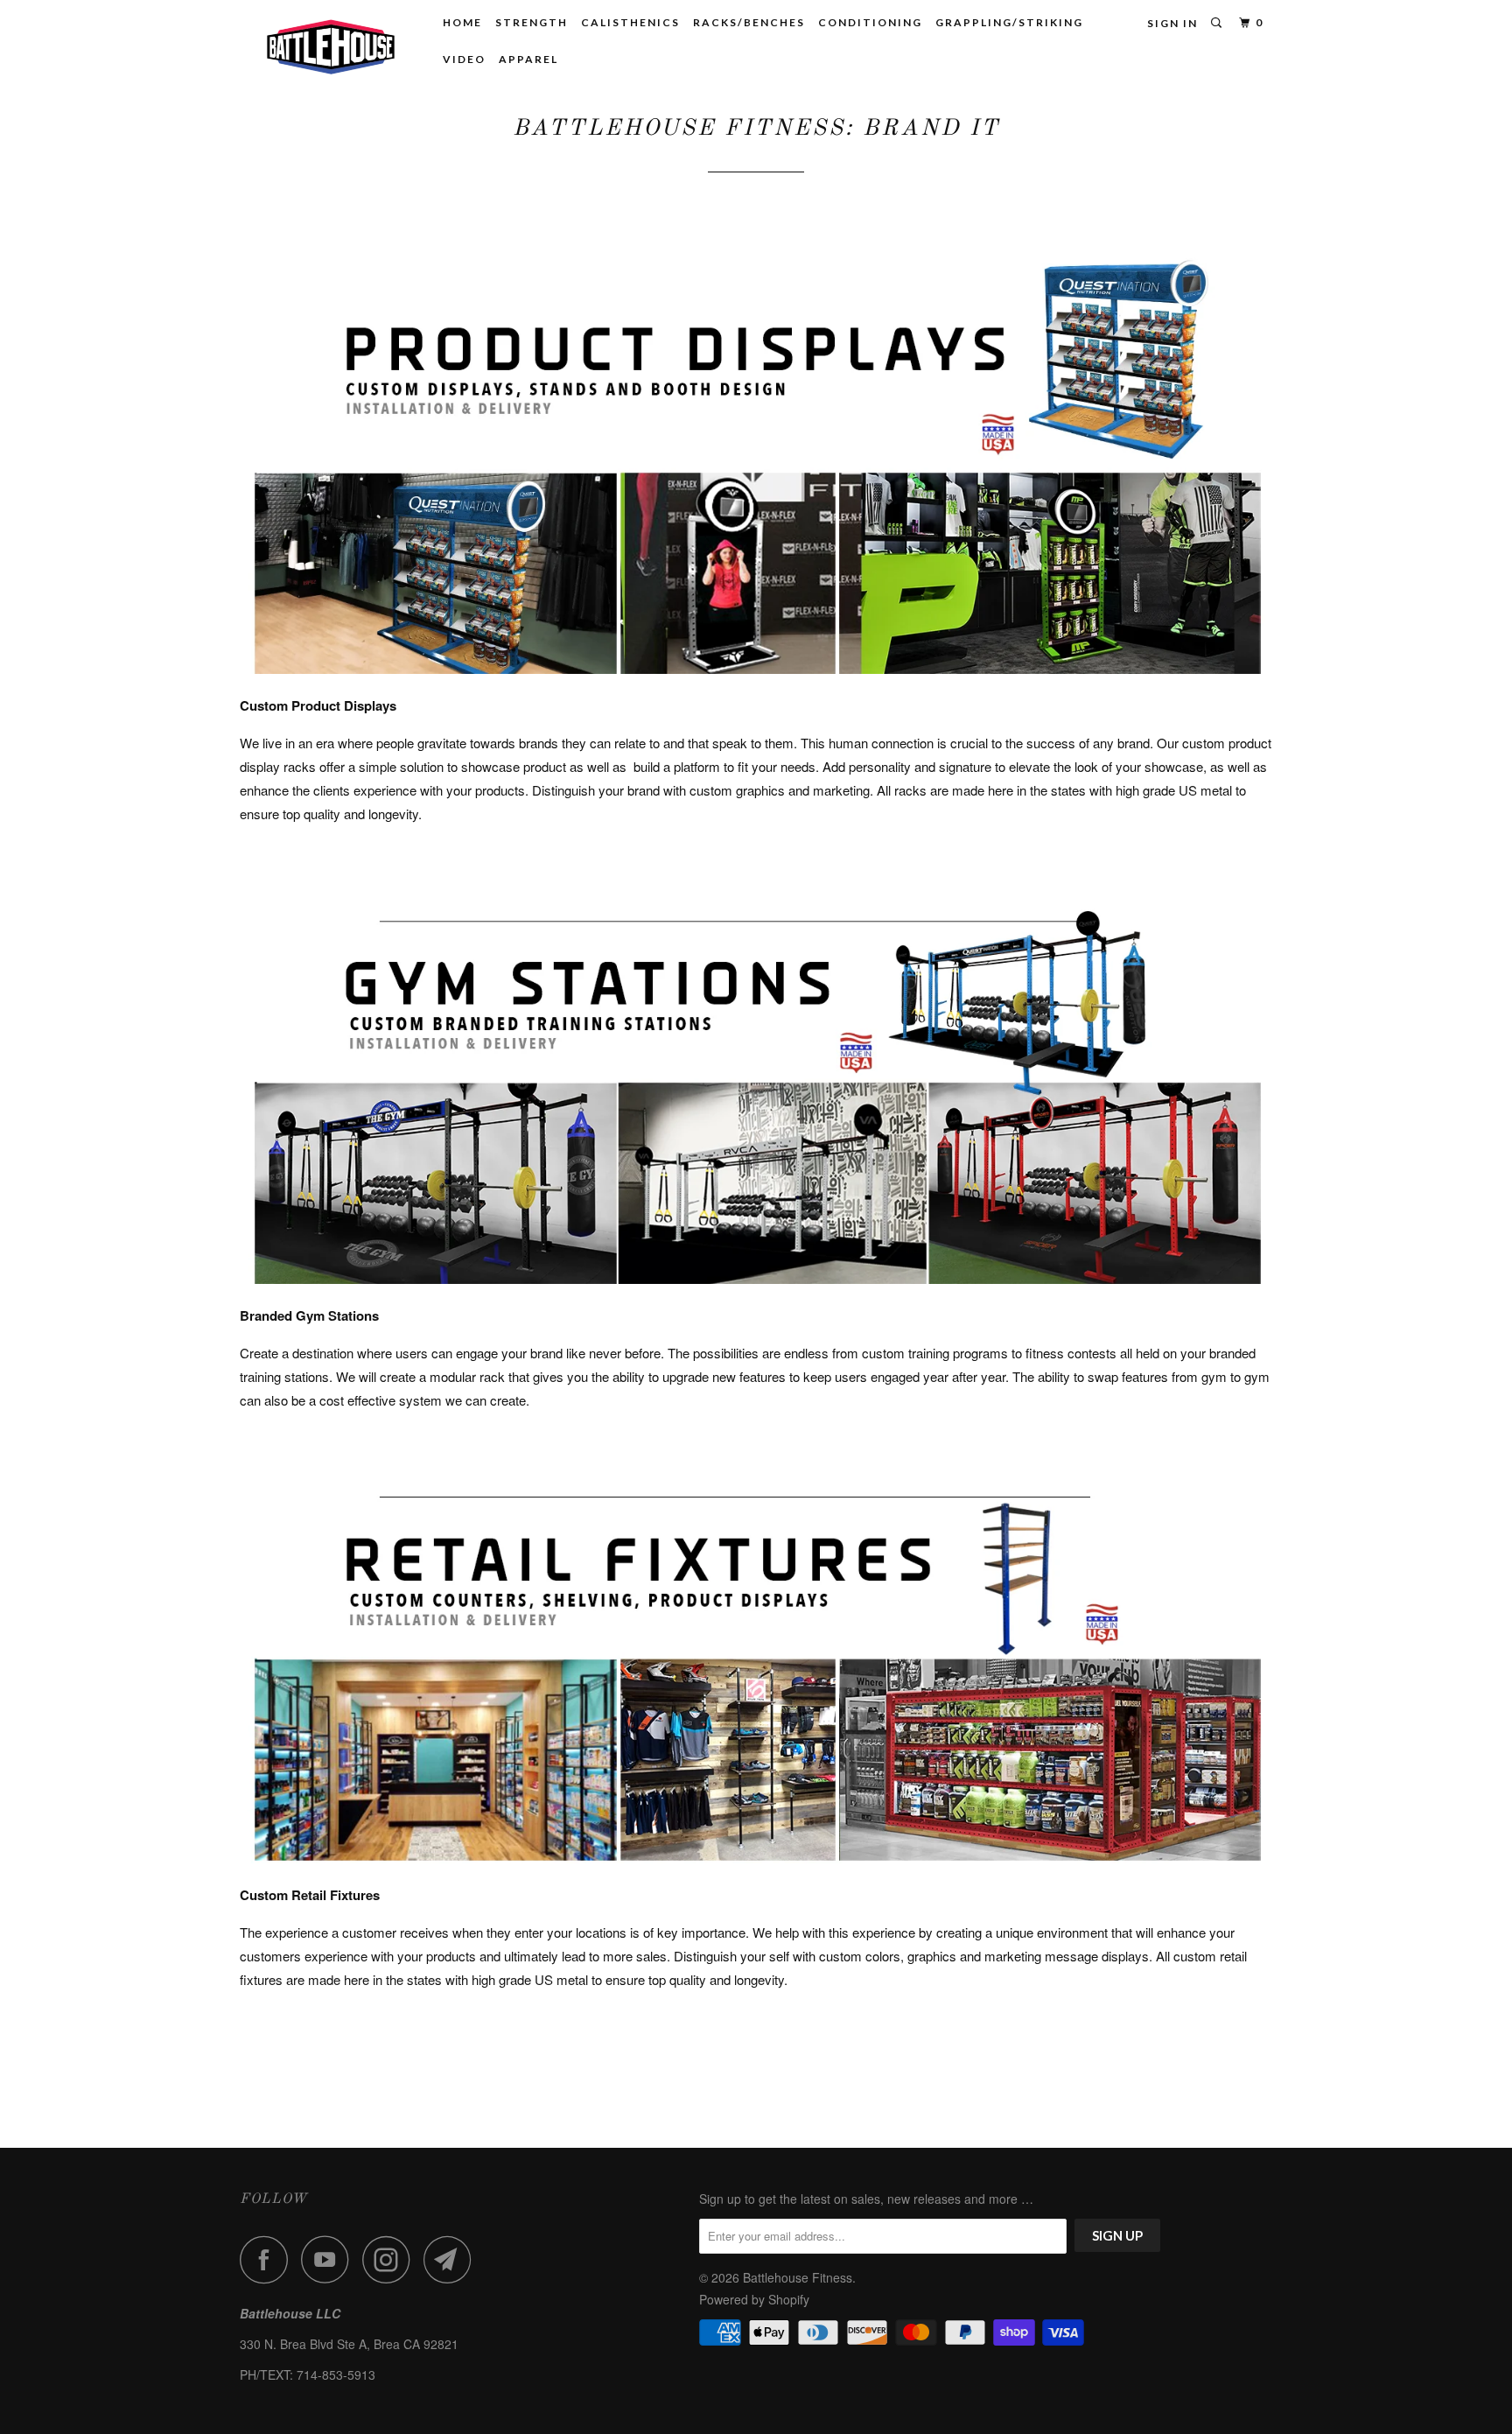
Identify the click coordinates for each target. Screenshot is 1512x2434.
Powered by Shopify (754, 2299)
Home (462, 22)
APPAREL (528, 59)
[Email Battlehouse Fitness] (452, 2259)
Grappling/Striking (1009, 22)
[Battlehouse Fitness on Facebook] (269, 2259)
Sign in (1172, 23)
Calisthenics (630, 22)
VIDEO (464, 59)
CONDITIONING (870, 22)
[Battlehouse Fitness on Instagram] (391, 2259)
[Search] (1218, 23)
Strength (532, 22)
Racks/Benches (749, 22)
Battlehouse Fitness (798, 2277)
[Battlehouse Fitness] (329, 46)
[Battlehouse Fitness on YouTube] (330, 2259)
